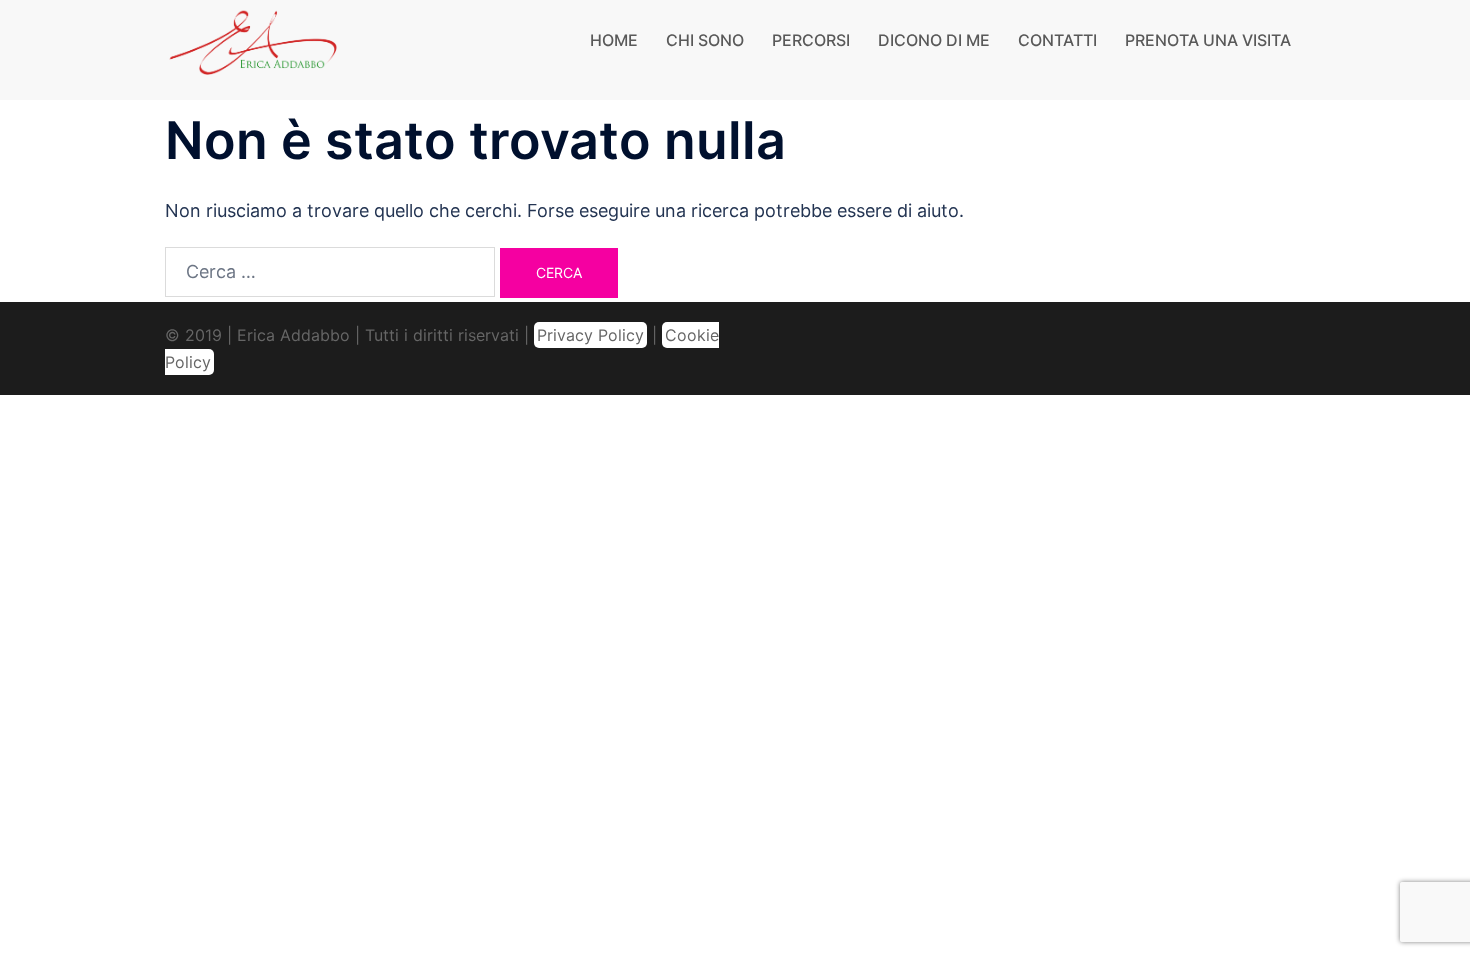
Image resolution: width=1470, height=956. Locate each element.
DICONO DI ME (934, 40)
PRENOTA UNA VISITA (1208, 40)
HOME (614, 40)
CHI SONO (705, 40)
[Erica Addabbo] (254, 48)
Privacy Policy (590, 335)
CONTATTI (1057, 40)
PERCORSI (811, 40)
